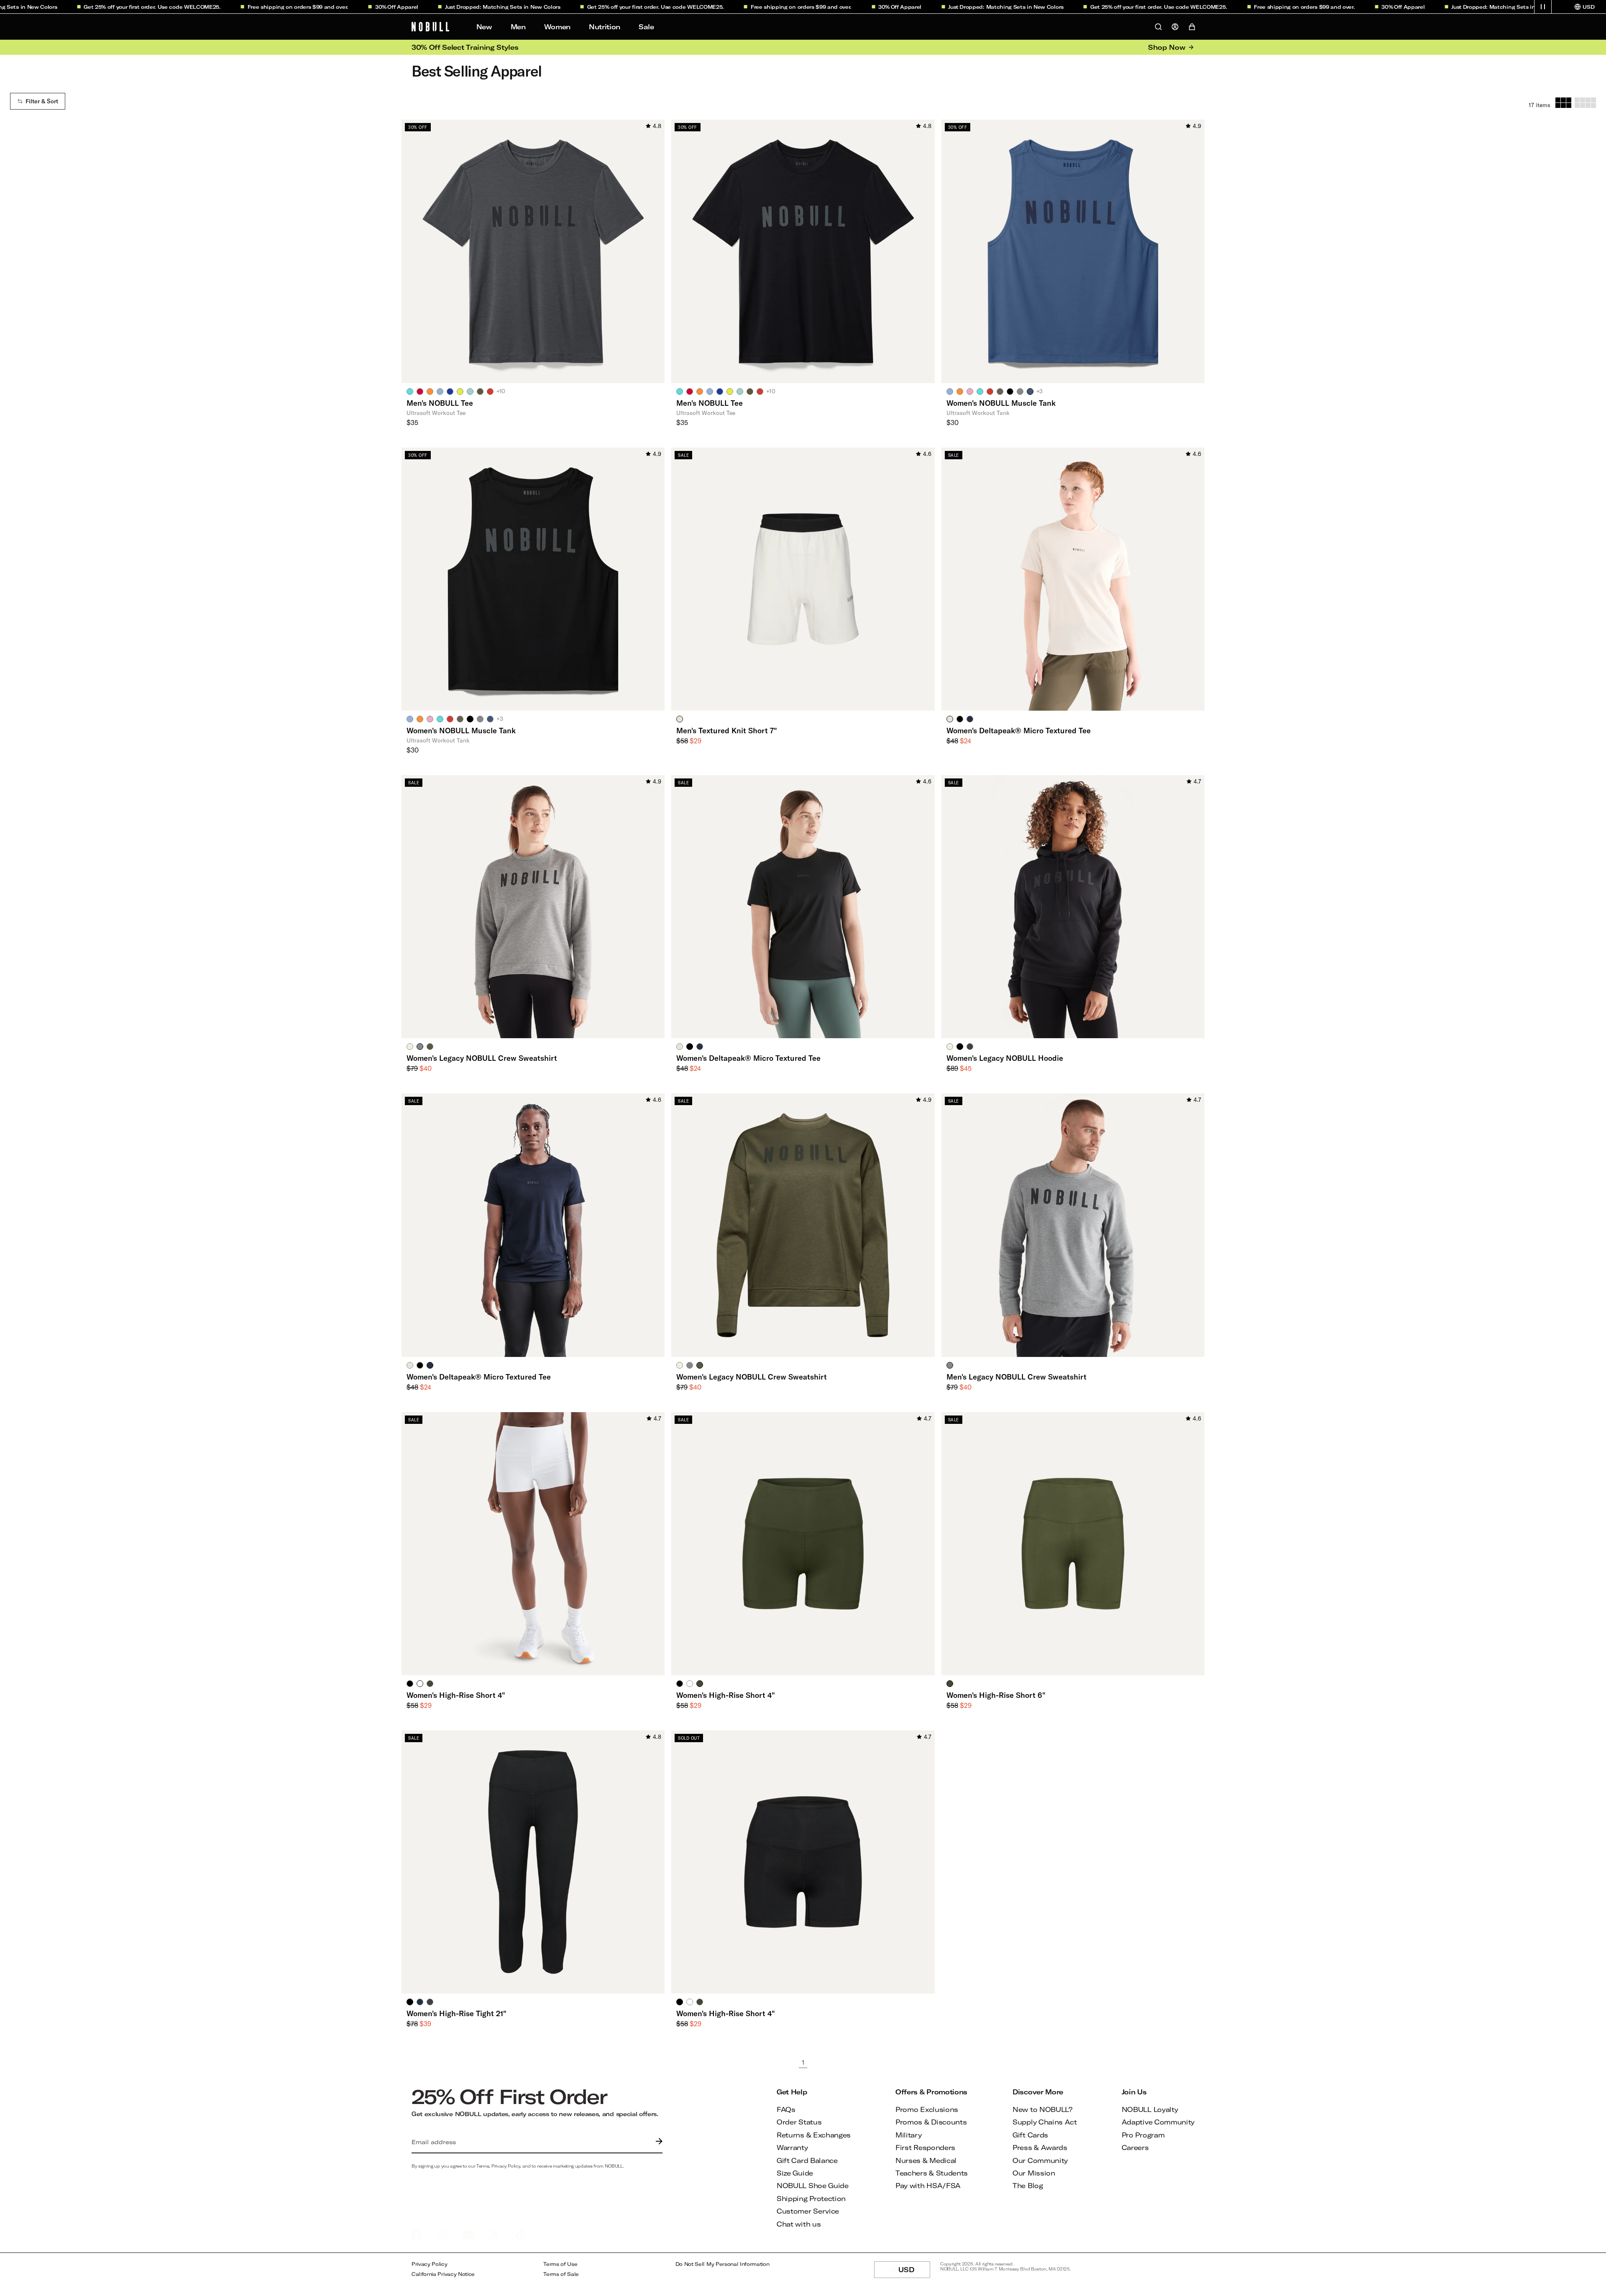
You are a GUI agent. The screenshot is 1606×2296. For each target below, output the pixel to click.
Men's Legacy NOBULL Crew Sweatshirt (1017, 1377)
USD (914, 2272)
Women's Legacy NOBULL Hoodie (1005, 1058)
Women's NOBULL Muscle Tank (1001, 403)
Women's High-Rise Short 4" (456, 1695)
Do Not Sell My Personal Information (722, 2264)
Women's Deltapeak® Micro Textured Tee (1019, 730)
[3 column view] (1563, 103)
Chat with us (799, 2224)
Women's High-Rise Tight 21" (456, 2013)
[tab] (410, 391)
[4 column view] (1585, 103)
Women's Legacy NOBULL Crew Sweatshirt (482, 1058)
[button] (1543, 7)
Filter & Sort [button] (42, 101)
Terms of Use (560, 2264)
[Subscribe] (657, 2142)
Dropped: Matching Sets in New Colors (438, 7)
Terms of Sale (561, 2274)
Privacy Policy (430, 2264)
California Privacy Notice (443, 2274)
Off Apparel (332, 7)
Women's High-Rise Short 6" (996, 1695)
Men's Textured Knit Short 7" (727, 730)
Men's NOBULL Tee (440, 403)
